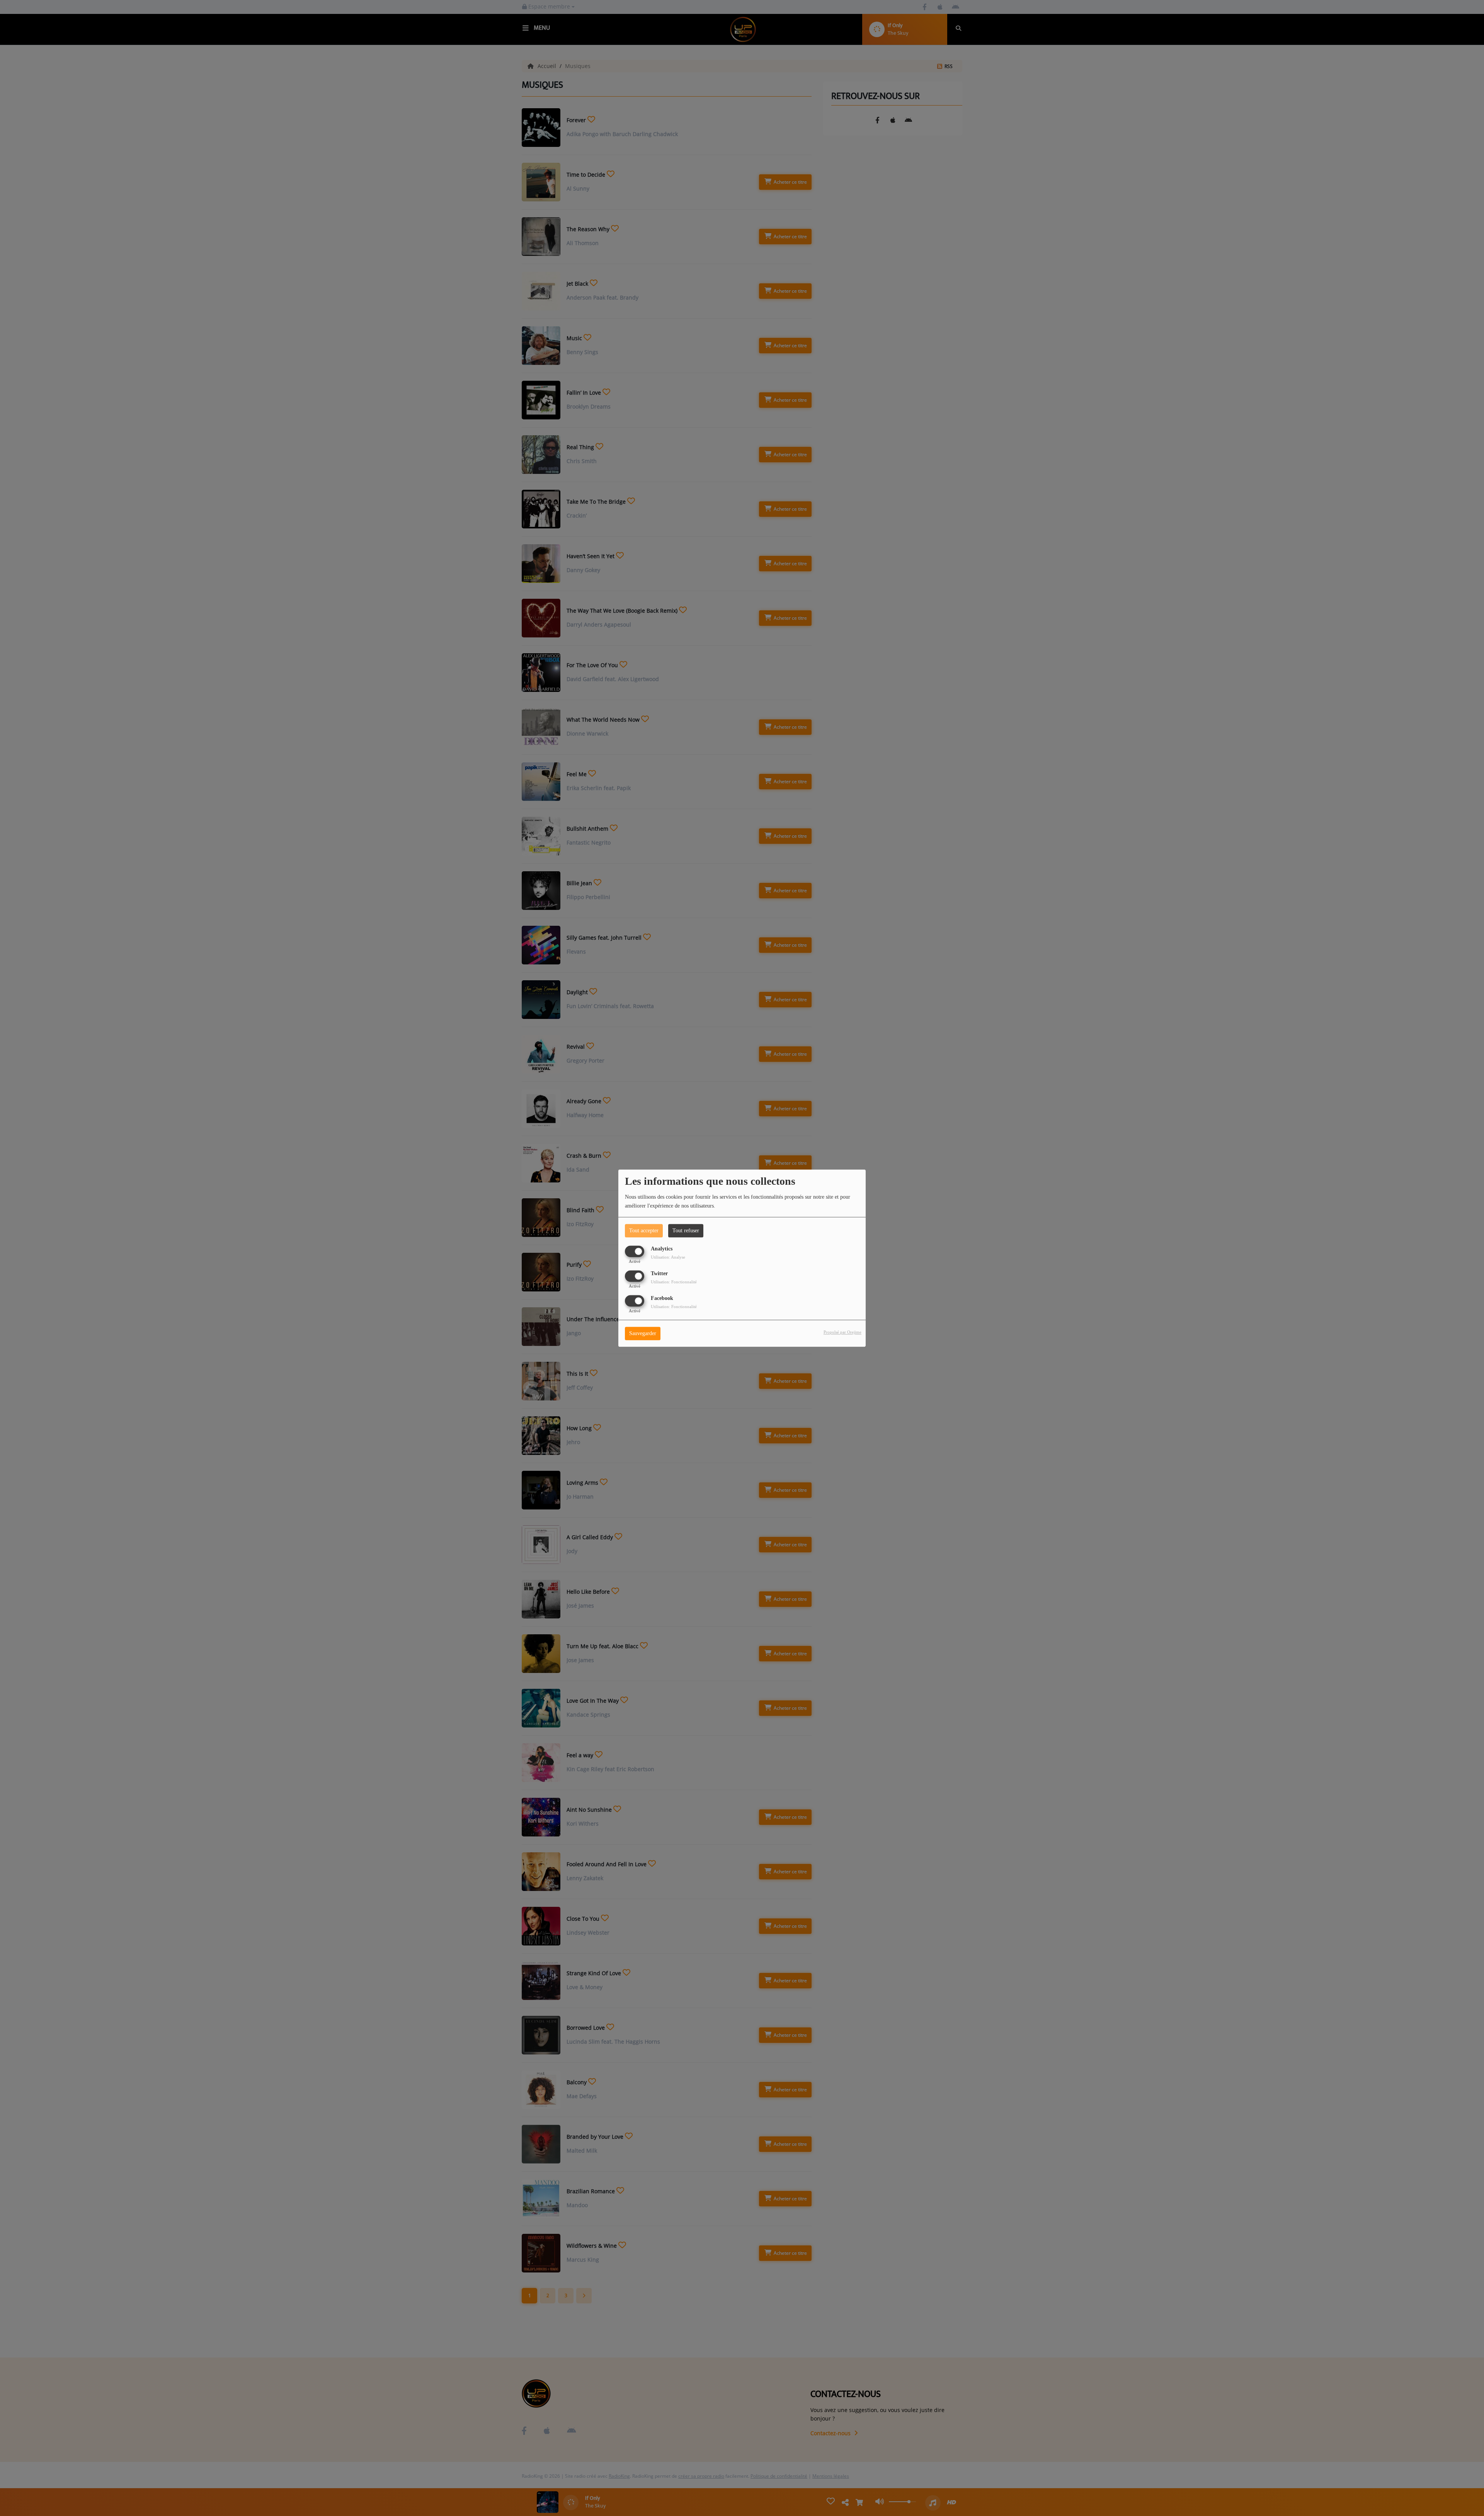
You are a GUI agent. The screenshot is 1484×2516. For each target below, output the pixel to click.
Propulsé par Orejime (842, 1332)
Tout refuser (686, 1231)
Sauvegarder (643, 1333)
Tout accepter (644, 1231)
